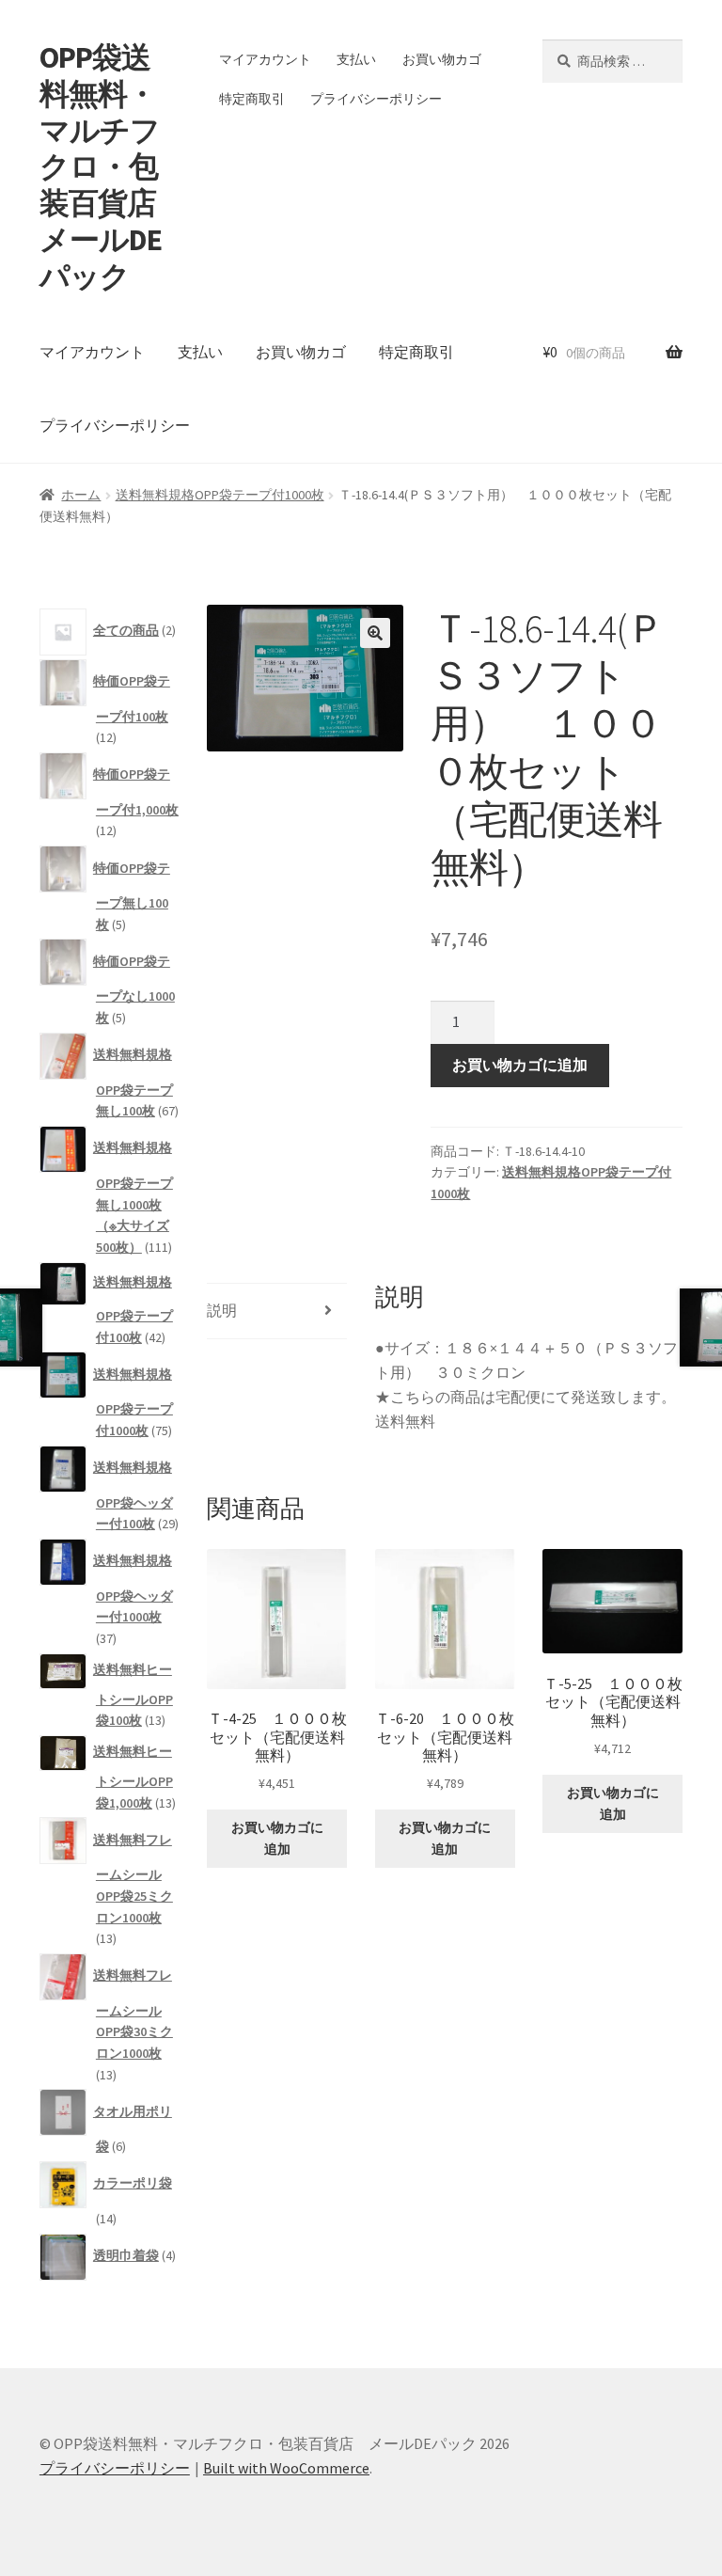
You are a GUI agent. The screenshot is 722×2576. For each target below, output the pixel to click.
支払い (356, 59)
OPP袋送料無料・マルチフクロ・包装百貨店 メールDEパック (112, 167)
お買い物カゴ (442, 59)
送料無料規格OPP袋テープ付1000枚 (220, 495)
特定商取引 (252, 99)
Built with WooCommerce (286, 2468)
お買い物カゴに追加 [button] (277, 1838)
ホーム (81, 495)
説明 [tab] (222, 1310)
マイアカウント (265, 59)
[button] (375, 633)
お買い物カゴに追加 (520, 1065)
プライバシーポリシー (376, 99)
